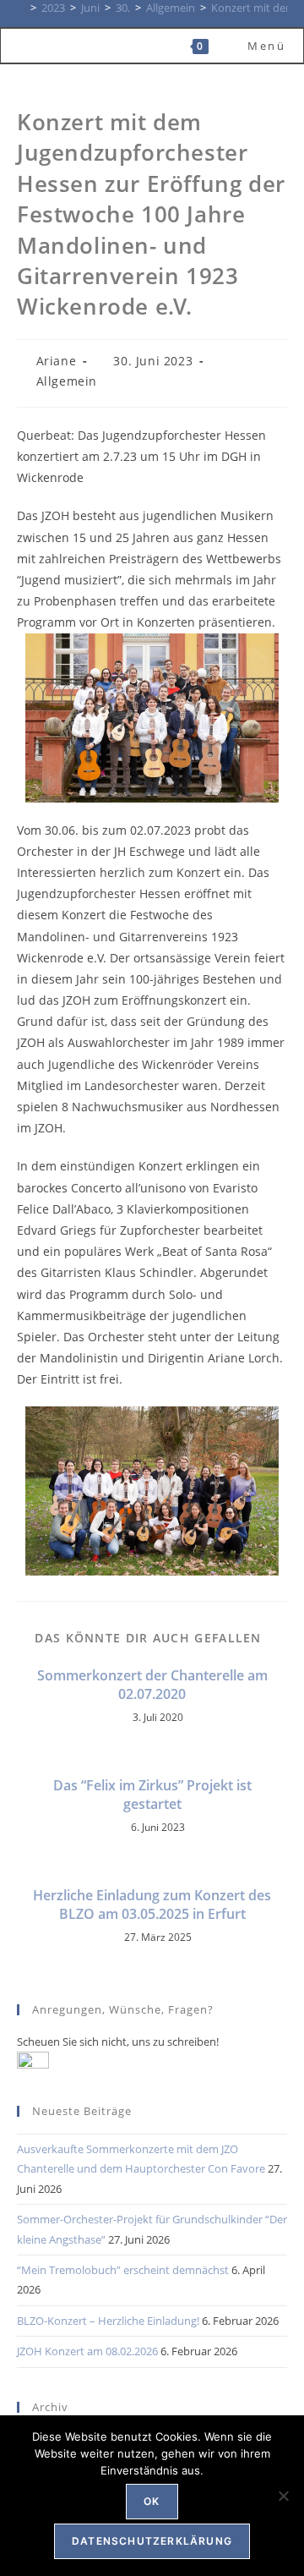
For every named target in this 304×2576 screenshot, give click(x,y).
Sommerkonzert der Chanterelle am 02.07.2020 (152, 1685)
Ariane (57, 361)
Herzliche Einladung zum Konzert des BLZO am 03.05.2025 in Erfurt (152, 1905)
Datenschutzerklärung (152, 2541)
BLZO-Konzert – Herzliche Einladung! (108, 2321)
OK (152, 2501)
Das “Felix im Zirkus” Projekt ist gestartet (152, 1795)
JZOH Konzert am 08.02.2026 (87, 2351)
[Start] (21, 8)
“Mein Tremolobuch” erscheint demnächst (123, 2270)
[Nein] (283, 2496)
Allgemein (67, 381)
